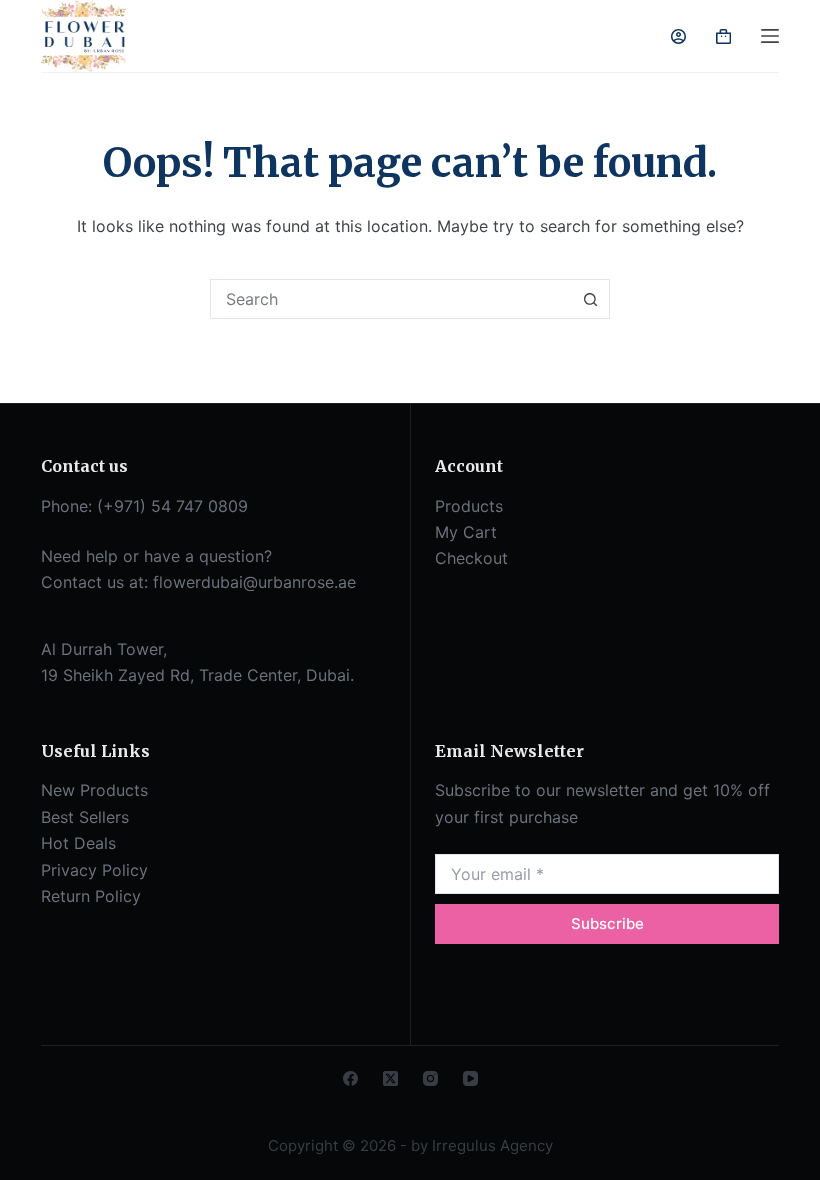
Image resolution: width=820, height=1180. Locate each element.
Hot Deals (78, 843)
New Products (94, 790)
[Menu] (770, 36)
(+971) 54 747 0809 (172, 506)
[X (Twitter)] (390, 1078)
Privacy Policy (94, 870)
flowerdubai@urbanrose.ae (254, 582)
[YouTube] (470, 1078)
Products (469, 506)
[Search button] (590, 299)
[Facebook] (350, 1078)
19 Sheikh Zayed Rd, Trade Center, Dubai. (197, 675)
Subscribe (607, 923)
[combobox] (391, 299)
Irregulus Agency (492, 1145)
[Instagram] (430, 1078)
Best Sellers (85, 817)
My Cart (466, 532)
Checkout (471, 558)
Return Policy (91, 896)
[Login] (678, 36)
